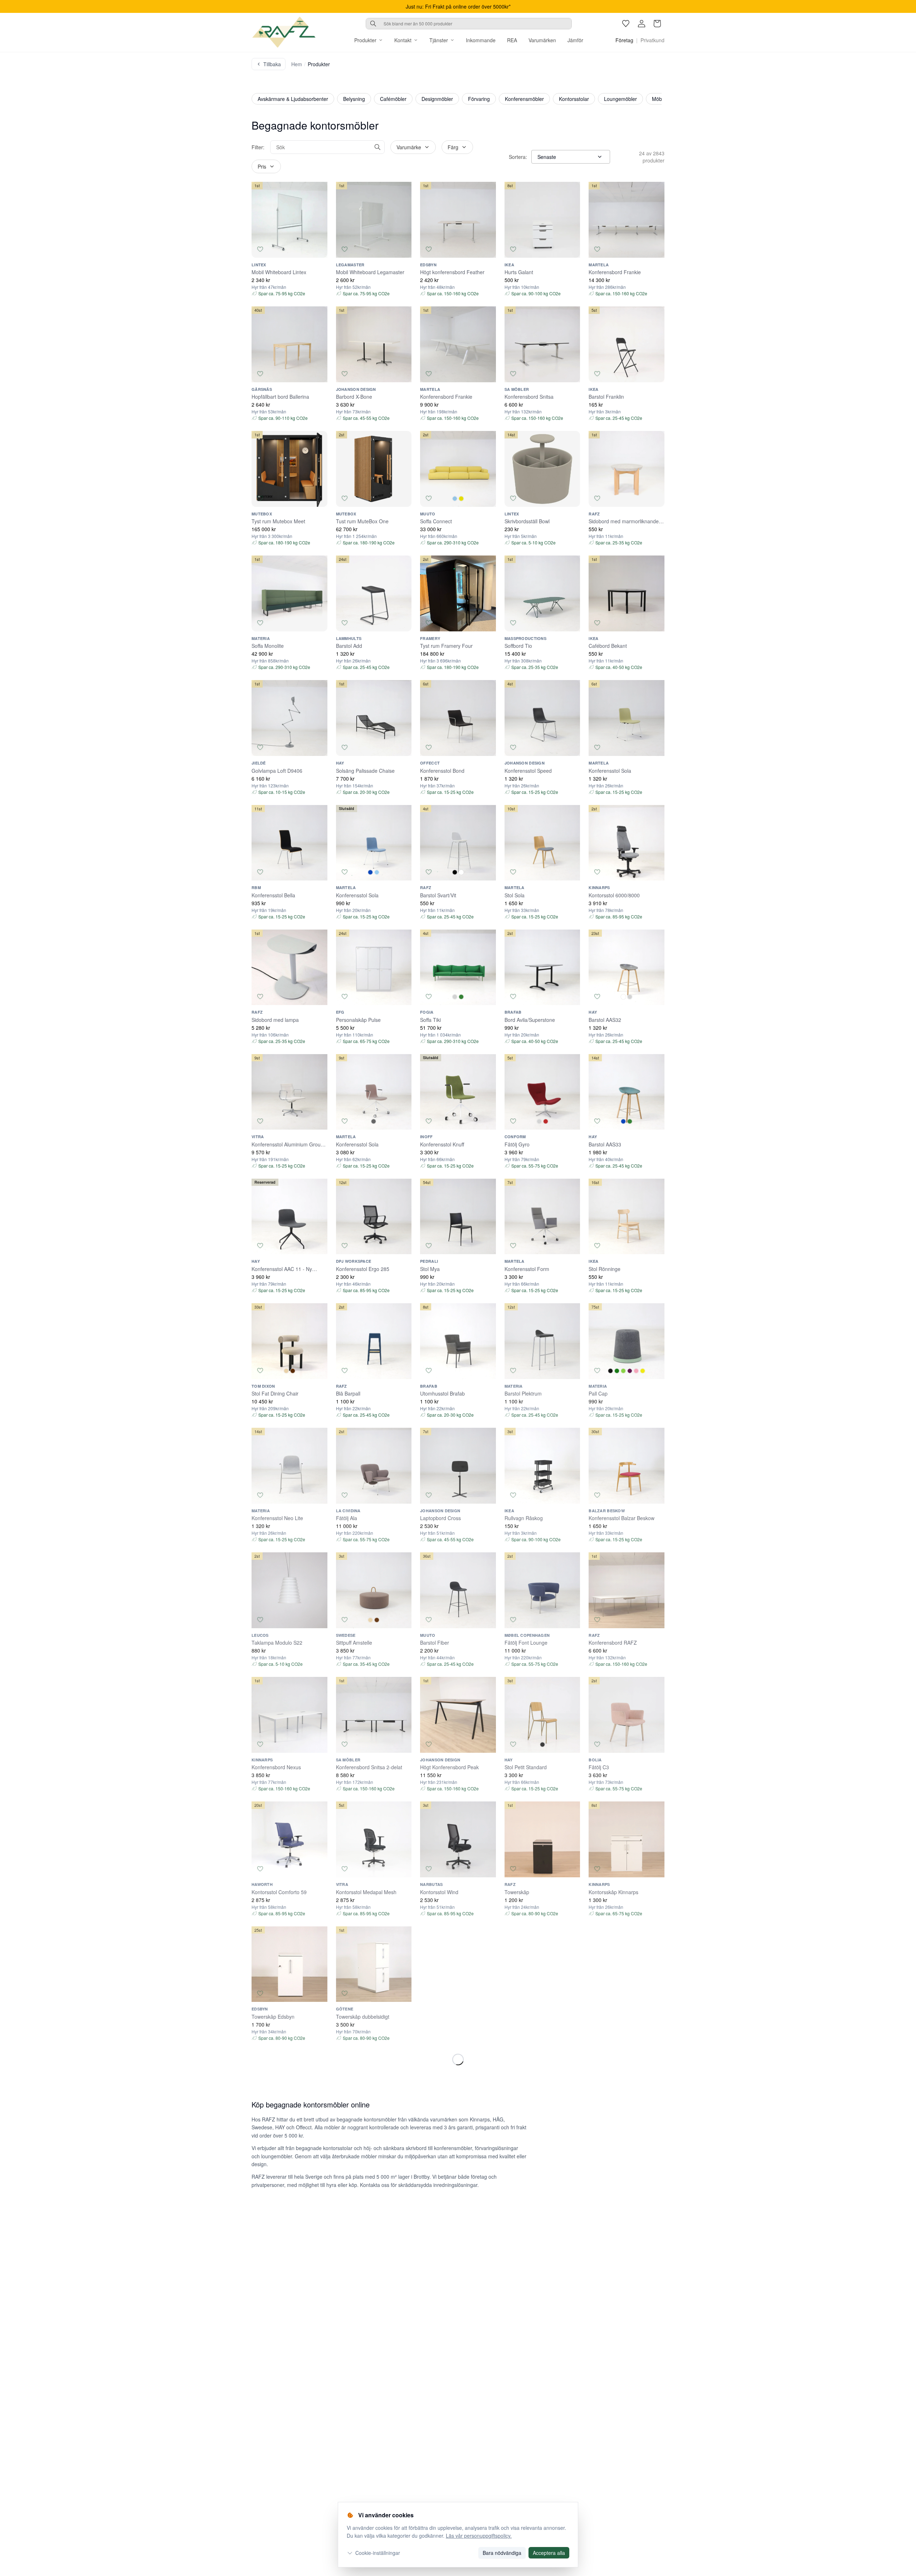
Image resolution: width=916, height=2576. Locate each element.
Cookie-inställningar (378, 2553)
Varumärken (542, 40)
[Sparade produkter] (626, 24)
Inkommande (481, 40)
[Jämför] (319, 249)
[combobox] (469, 24)
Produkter (365, 40)
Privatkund (652, 40)
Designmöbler (437, 99)
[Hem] (284, 32)
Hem (297, 64)
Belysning (354, 99)
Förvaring (479, 99)
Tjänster (439, 40)
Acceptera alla (549, 2553)
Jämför (575, 40)
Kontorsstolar (574, 99)
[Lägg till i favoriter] (260, 249)
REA (512, 40)
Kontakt (403, 40)
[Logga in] (642, 24)
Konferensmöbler (524, 99)
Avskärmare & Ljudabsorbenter (293, 99)
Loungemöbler (620, 99)
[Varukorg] (657, 24)
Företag (624, 40)
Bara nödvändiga (502, 2553)
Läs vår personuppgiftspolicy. (479, 2536)
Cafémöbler (393, 99)
